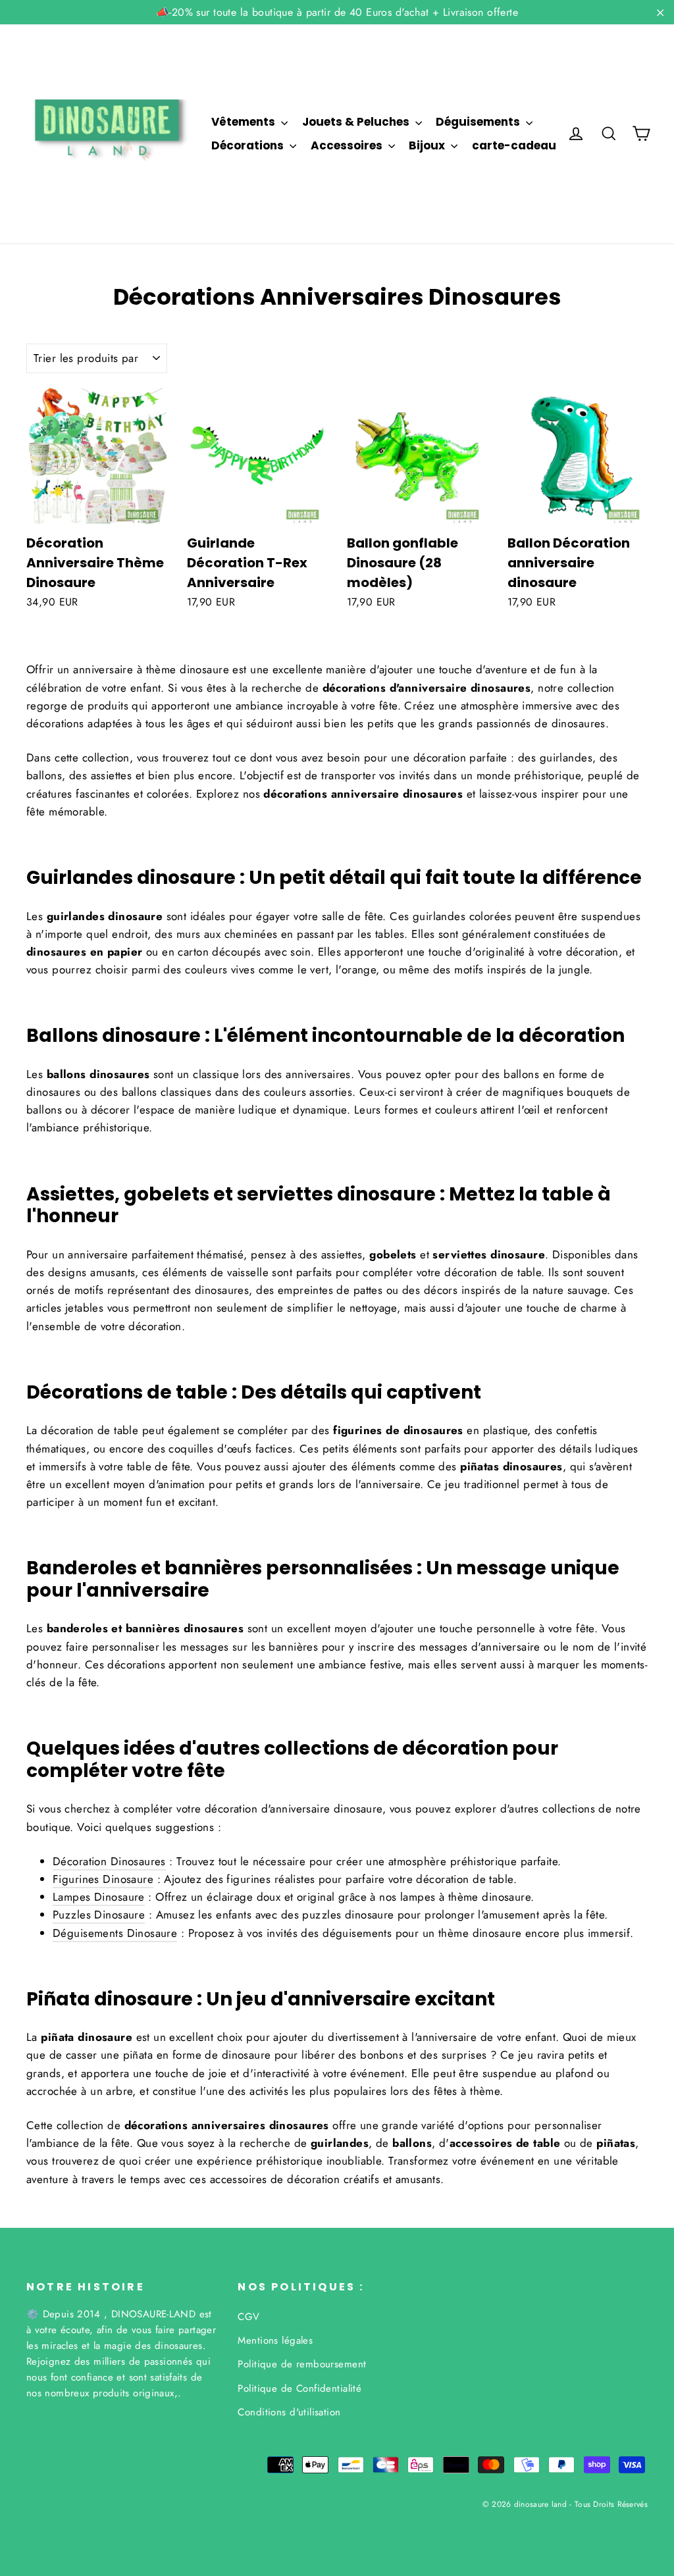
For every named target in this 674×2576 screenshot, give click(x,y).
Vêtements (245, 122)
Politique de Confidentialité (299, 2388)
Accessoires (348, 145)
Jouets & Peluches (357, 122)
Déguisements (479, 122)
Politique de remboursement (302, 2364)
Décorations (249, 145)
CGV (248, 2317)
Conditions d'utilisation (289, 2412)
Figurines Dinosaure (103, 1879)
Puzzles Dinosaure (99, 1915)
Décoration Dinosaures (109, 1861)
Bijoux (428, 145)
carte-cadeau (514, 145)
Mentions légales (275, 2340)
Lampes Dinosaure (99, 1897)
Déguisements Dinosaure (115, 1933)
